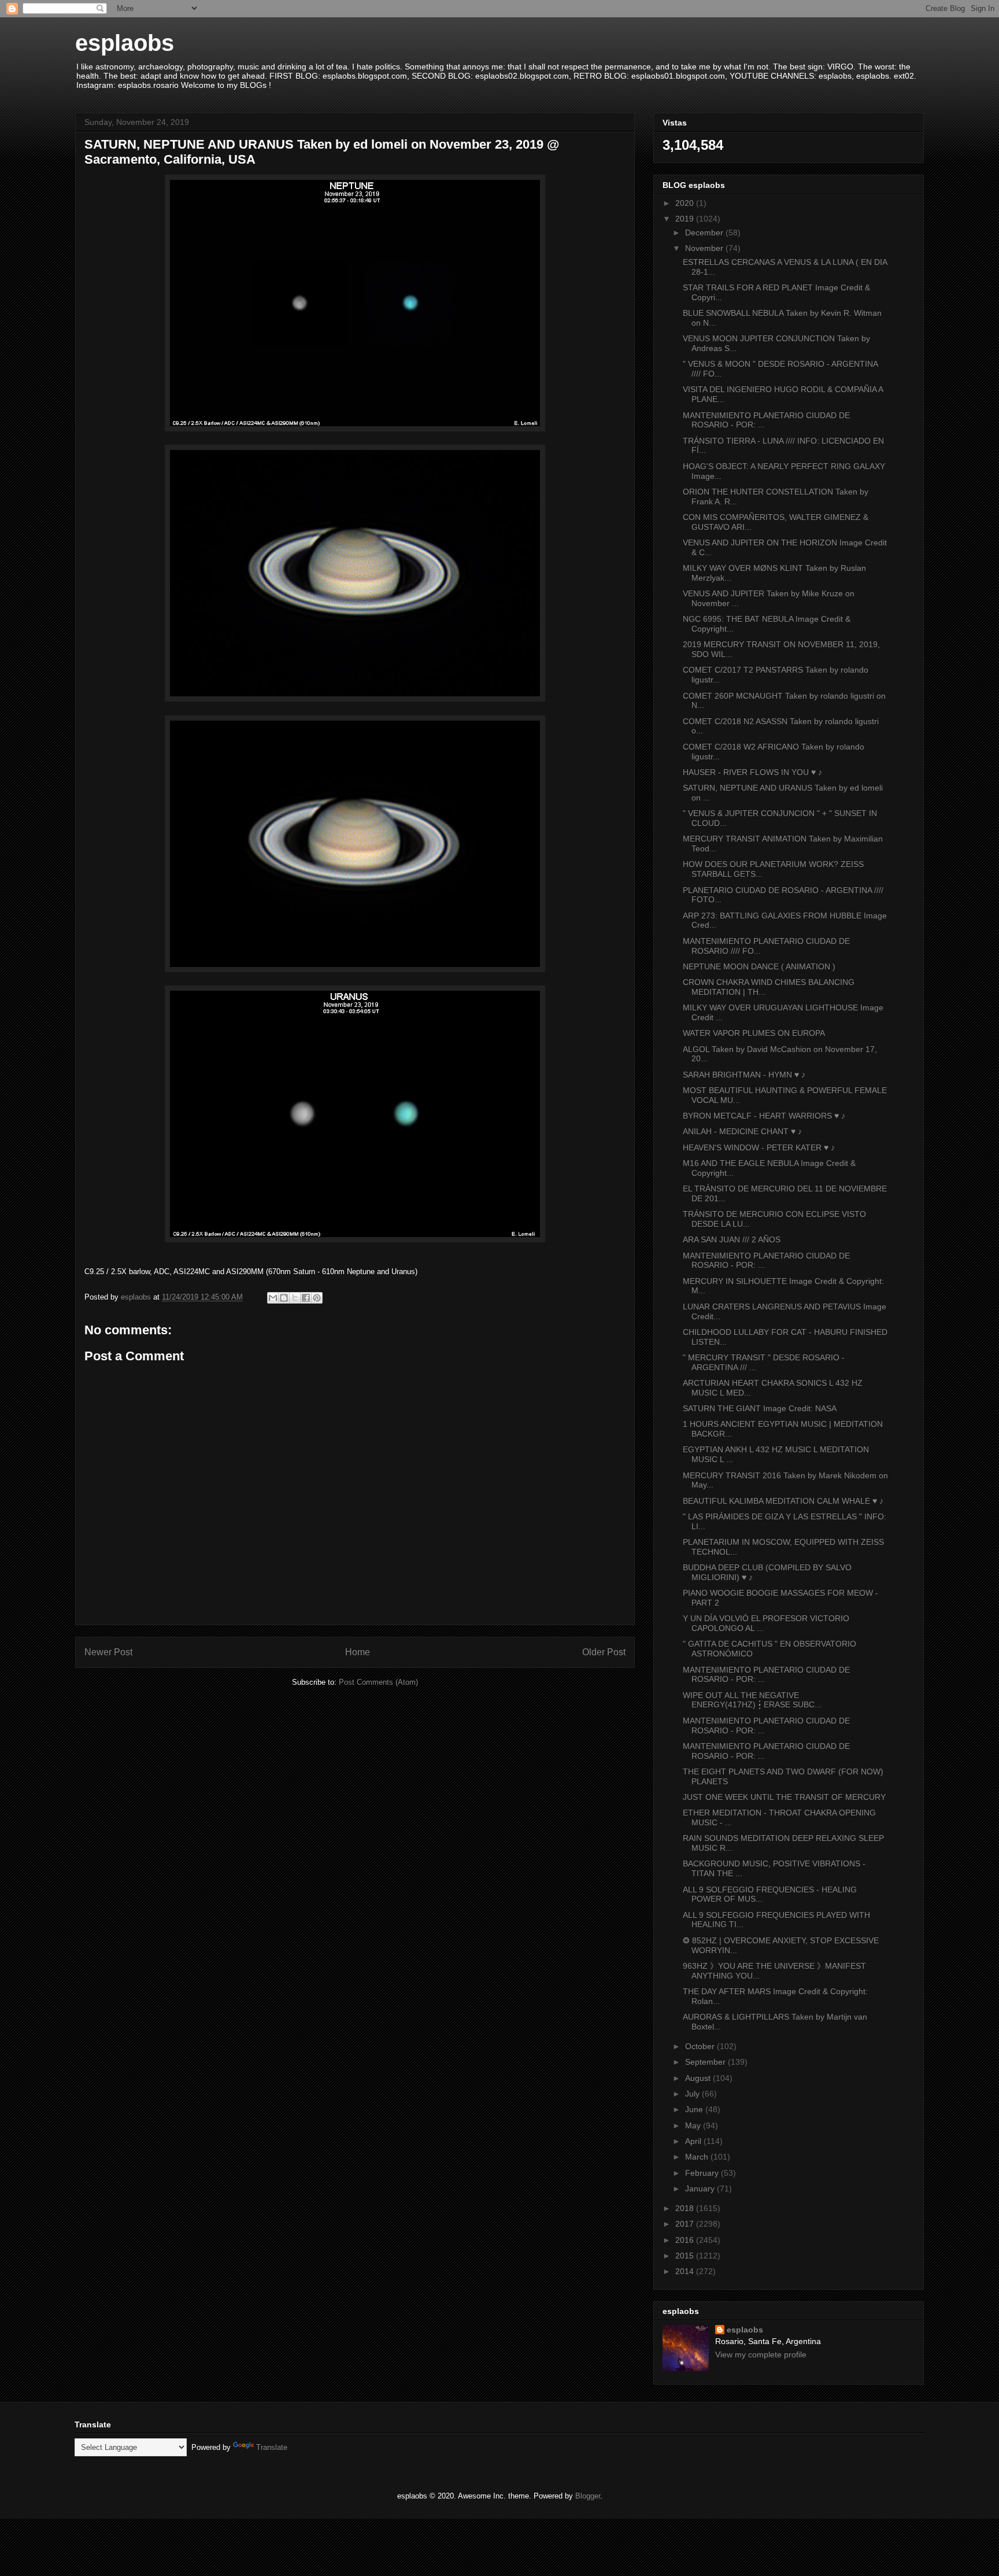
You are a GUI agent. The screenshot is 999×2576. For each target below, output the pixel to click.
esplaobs (125, 43)
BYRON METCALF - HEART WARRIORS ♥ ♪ (764, 1116)
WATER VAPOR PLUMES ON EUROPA (754, 1033)
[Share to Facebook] (306, 1298)
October (701, 2046)
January (701, 2189)
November (705, 248)
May (694, 2125)
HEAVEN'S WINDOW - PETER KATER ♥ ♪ (759, 1147)
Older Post (604, 1652)
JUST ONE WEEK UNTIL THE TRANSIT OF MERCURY (784, 1797)
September (706, 2062)
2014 (686, 2271)
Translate (272, 2447)
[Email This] (273, 1298)
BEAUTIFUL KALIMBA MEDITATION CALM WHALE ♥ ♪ (783, 1501)
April (694, 2141)
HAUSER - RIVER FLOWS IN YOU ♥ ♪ (752, 772)
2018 (686, 2208)
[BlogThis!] (284, 1298)
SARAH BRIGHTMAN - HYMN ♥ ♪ (744, 1075)
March (698, 2157)
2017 (686, 2224)
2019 (686, 219)
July (693, 2094)
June (695, 2109)
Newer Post (108, 1652)
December (705, 232)
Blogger (588, 2496)
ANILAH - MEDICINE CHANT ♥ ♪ (742, 1131)
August (699, 2078)
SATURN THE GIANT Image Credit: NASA (760, 1408)
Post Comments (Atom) (378, 1682)
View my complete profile (761, 2354)
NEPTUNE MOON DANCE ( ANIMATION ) (759, 966)
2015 (686, 2256)
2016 (686, 2240)
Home (358, 1652)
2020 (686, 203)
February (703, 2173)
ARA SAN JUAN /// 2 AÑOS (732, 1239)
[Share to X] (295, 1298)
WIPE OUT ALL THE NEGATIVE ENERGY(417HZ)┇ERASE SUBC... (752, 1700)
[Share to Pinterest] (317, 1298)
